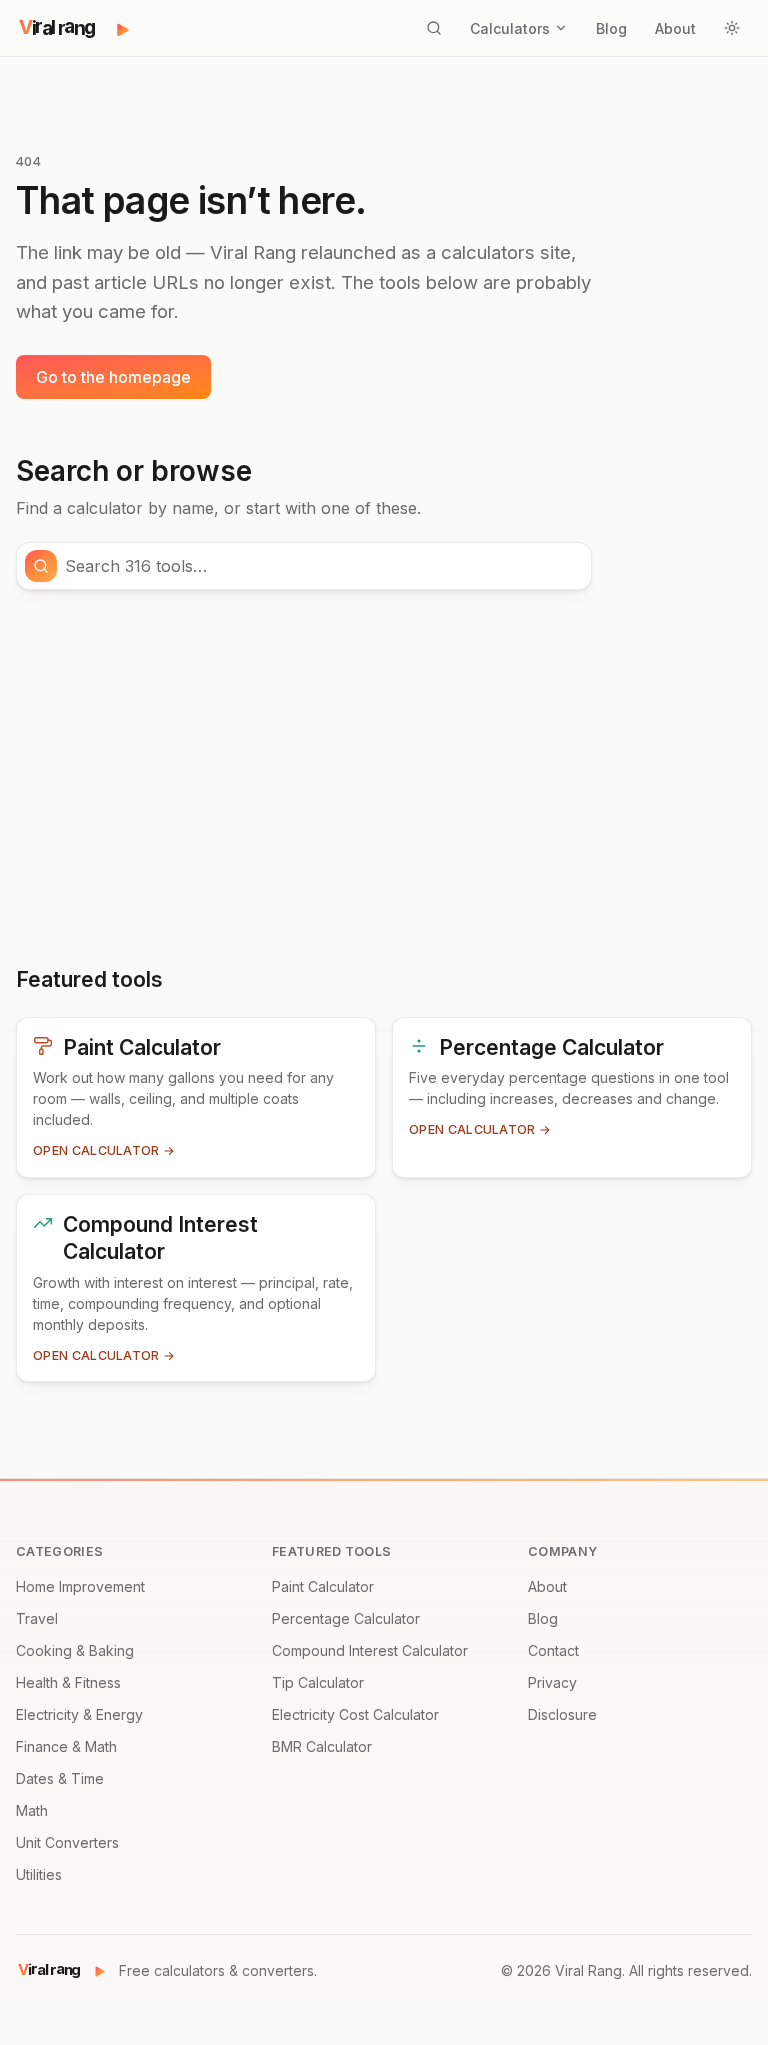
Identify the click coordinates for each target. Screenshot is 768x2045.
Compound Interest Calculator (370, 1650)
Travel (37, 1618)
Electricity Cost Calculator (355, 1714)
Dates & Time (60, 1778)
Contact (553, 1650)
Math (32, 1810)
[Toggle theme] (732, 28)
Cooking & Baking (75, 1650)
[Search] (434, 28)
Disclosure (562, 1714)
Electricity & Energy (79, 1714)
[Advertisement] (384, 778)
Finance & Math (66, 1746)
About (675, 28)
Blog (611, 28)
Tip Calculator (318, 1682)
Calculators (510, 28)
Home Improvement (80, 1586)
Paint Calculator (323, 1586)
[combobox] (322, 566)
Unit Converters (67, 1842)
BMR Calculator (322, 1746)
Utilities (39, 1874)
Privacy (552, 1682)
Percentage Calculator (346, 1618)
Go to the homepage (113, 377)
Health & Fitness (68, 1682)
